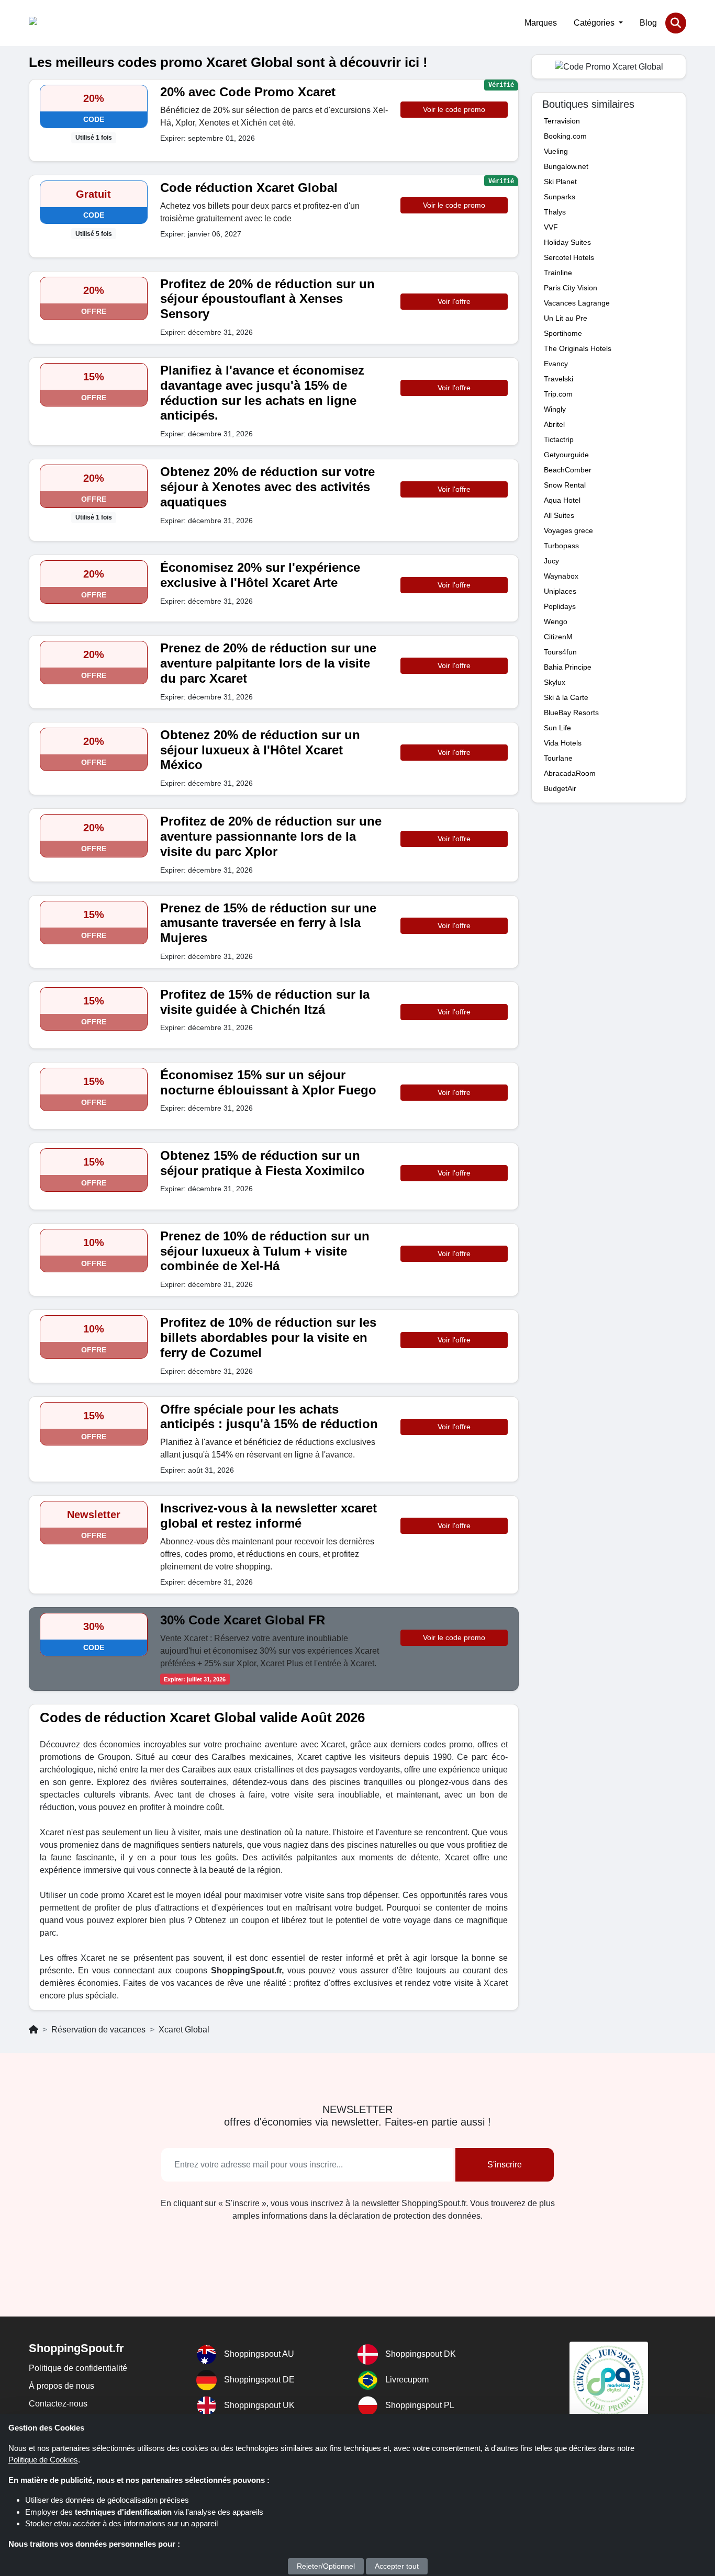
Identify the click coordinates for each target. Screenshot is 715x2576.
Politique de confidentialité (78, 2368)
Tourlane (558, 758)
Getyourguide (566, 455)
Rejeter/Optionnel (326, 2566)
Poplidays (560, 606)
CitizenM (558, 637)
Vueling (556, 151)
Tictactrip (559, 439)
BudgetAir (560, 788)
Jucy (551, 561)
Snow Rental (565, 485)
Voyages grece (568, 530)
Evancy (556, 364)
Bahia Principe (568, 667)
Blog (648, 23)
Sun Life (557, 728)
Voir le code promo (454, 109)
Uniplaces (560, 591)
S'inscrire (505, 2165)
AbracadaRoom (570, 773)
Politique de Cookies (43, 2460)
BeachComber (568, 470)
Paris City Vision (571, 288)
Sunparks (560, 197)
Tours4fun (560, 652)
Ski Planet (560, 182)
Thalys (555, 212)
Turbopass (561, 546)
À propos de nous (62, 2386)
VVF (551, 227)
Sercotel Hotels (569, 257)
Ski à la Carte (566, 697)
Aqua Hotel (562, 500)
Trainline (558, 273)
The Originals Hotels (578, 348)
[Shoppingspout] (61, 23)
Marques (541, 23)
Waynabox (561, 576)
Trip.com (558, 394)
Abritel (554, 424)
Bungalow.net (566, 166)
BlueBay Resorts (571, 713)
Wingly (555, 409)
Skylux (555, 682)
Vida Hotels (563, 743)
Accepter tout (397, 2566)
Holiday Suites (567, 242)
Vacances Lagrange (577, 303)
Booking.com (565, 136)
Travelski (558, 379)
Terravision (562, 121)
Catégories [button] (595, 23)
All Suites (559, 515)
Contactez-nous (58, 2404)
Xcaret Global (184, 2030)
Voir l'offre (454, 301)
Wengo (556, 622)
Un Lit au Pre (566, 318)
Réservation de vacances (98, 2030)
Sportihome (563, 333)
